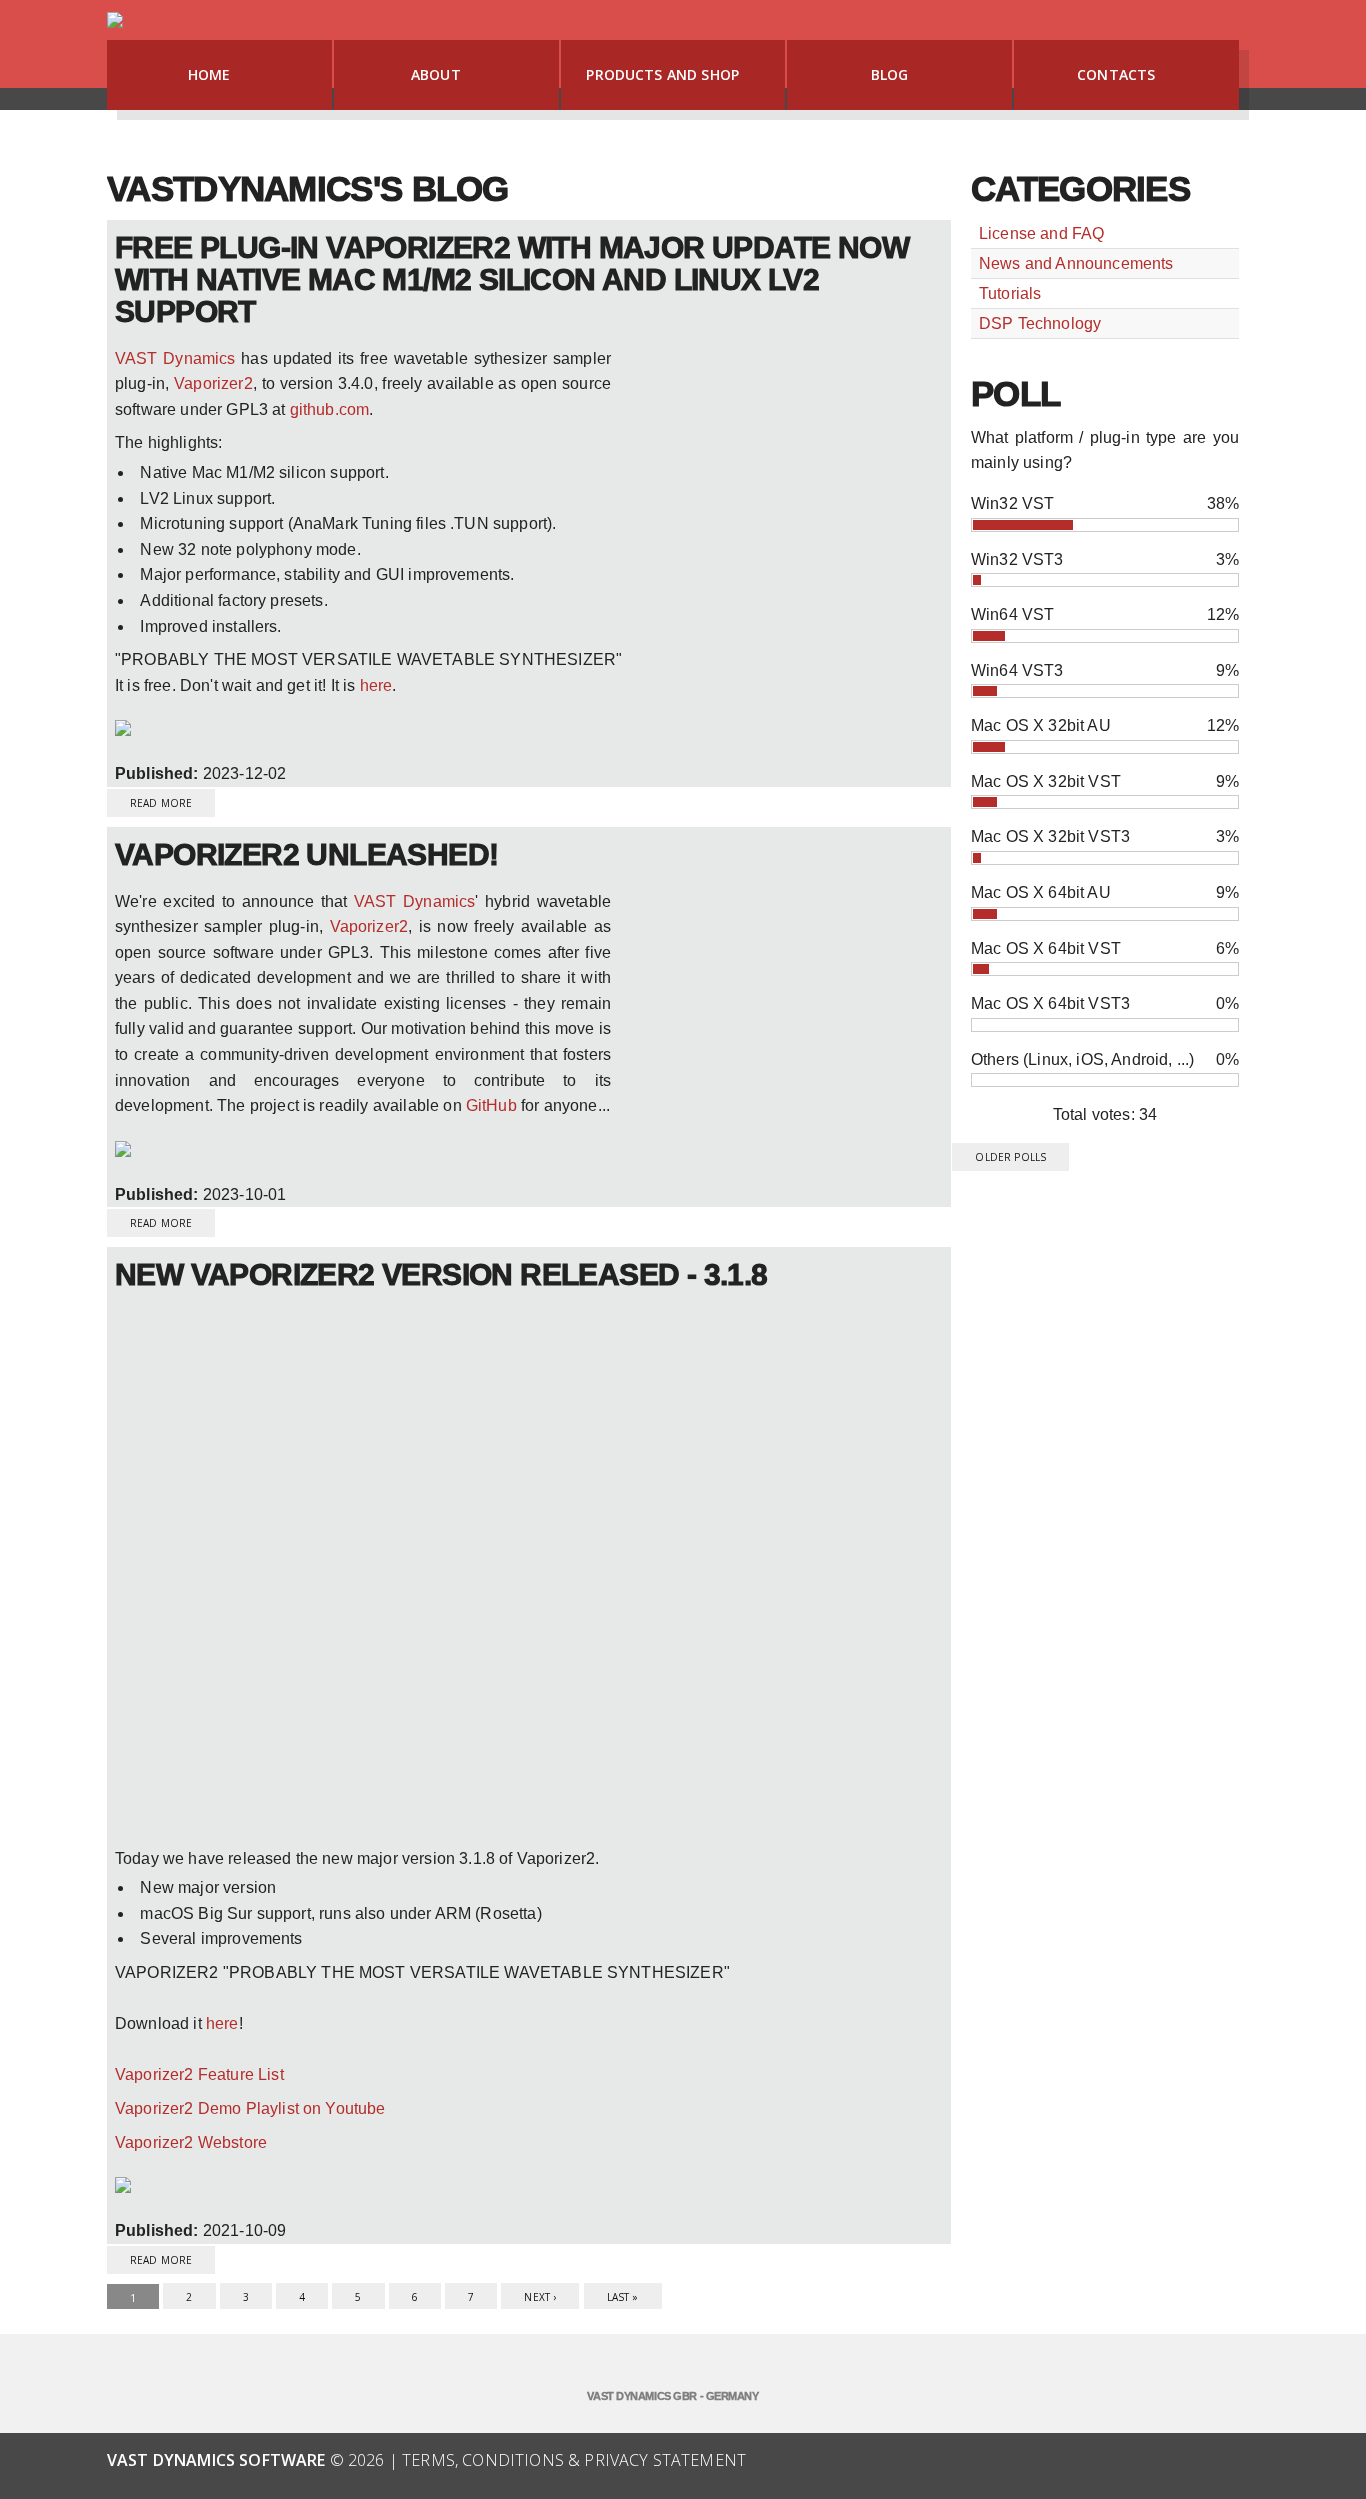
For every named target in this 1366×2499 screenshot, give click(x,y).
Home (209, 74)
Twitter (1221, 2462)
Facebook (1089, 2462)
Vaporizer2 (213, 383)
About (436, 74)
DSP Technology (1040, 323)
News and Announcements (1076, 263)
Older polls (1010, 1157)
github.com (330, 409)
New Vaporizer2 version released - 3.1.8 (441, 1274)
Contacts (1116, 74)
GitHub (491, 1105)
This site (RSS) (1177, 2462)
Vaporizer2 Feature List (199, 2074)
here (376, 685)
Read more (172, 799)
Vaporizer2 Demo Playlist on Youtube (250, 2108)
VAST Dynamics (175, 358)
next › (540, 2297)
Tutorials (1010, 293)
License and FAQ (1041, 233)
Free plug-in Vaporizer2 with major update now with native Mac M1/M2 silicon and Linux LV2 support (512, 279)
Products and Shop (662, 74)
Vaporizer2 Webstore (191, 2142)
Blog (890, 74)
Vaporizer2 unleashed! (306, 854)
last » (623, 2297)
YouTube (1133, 2462)
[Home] (115, 25)
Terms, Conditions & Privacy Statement (574, 2460)
